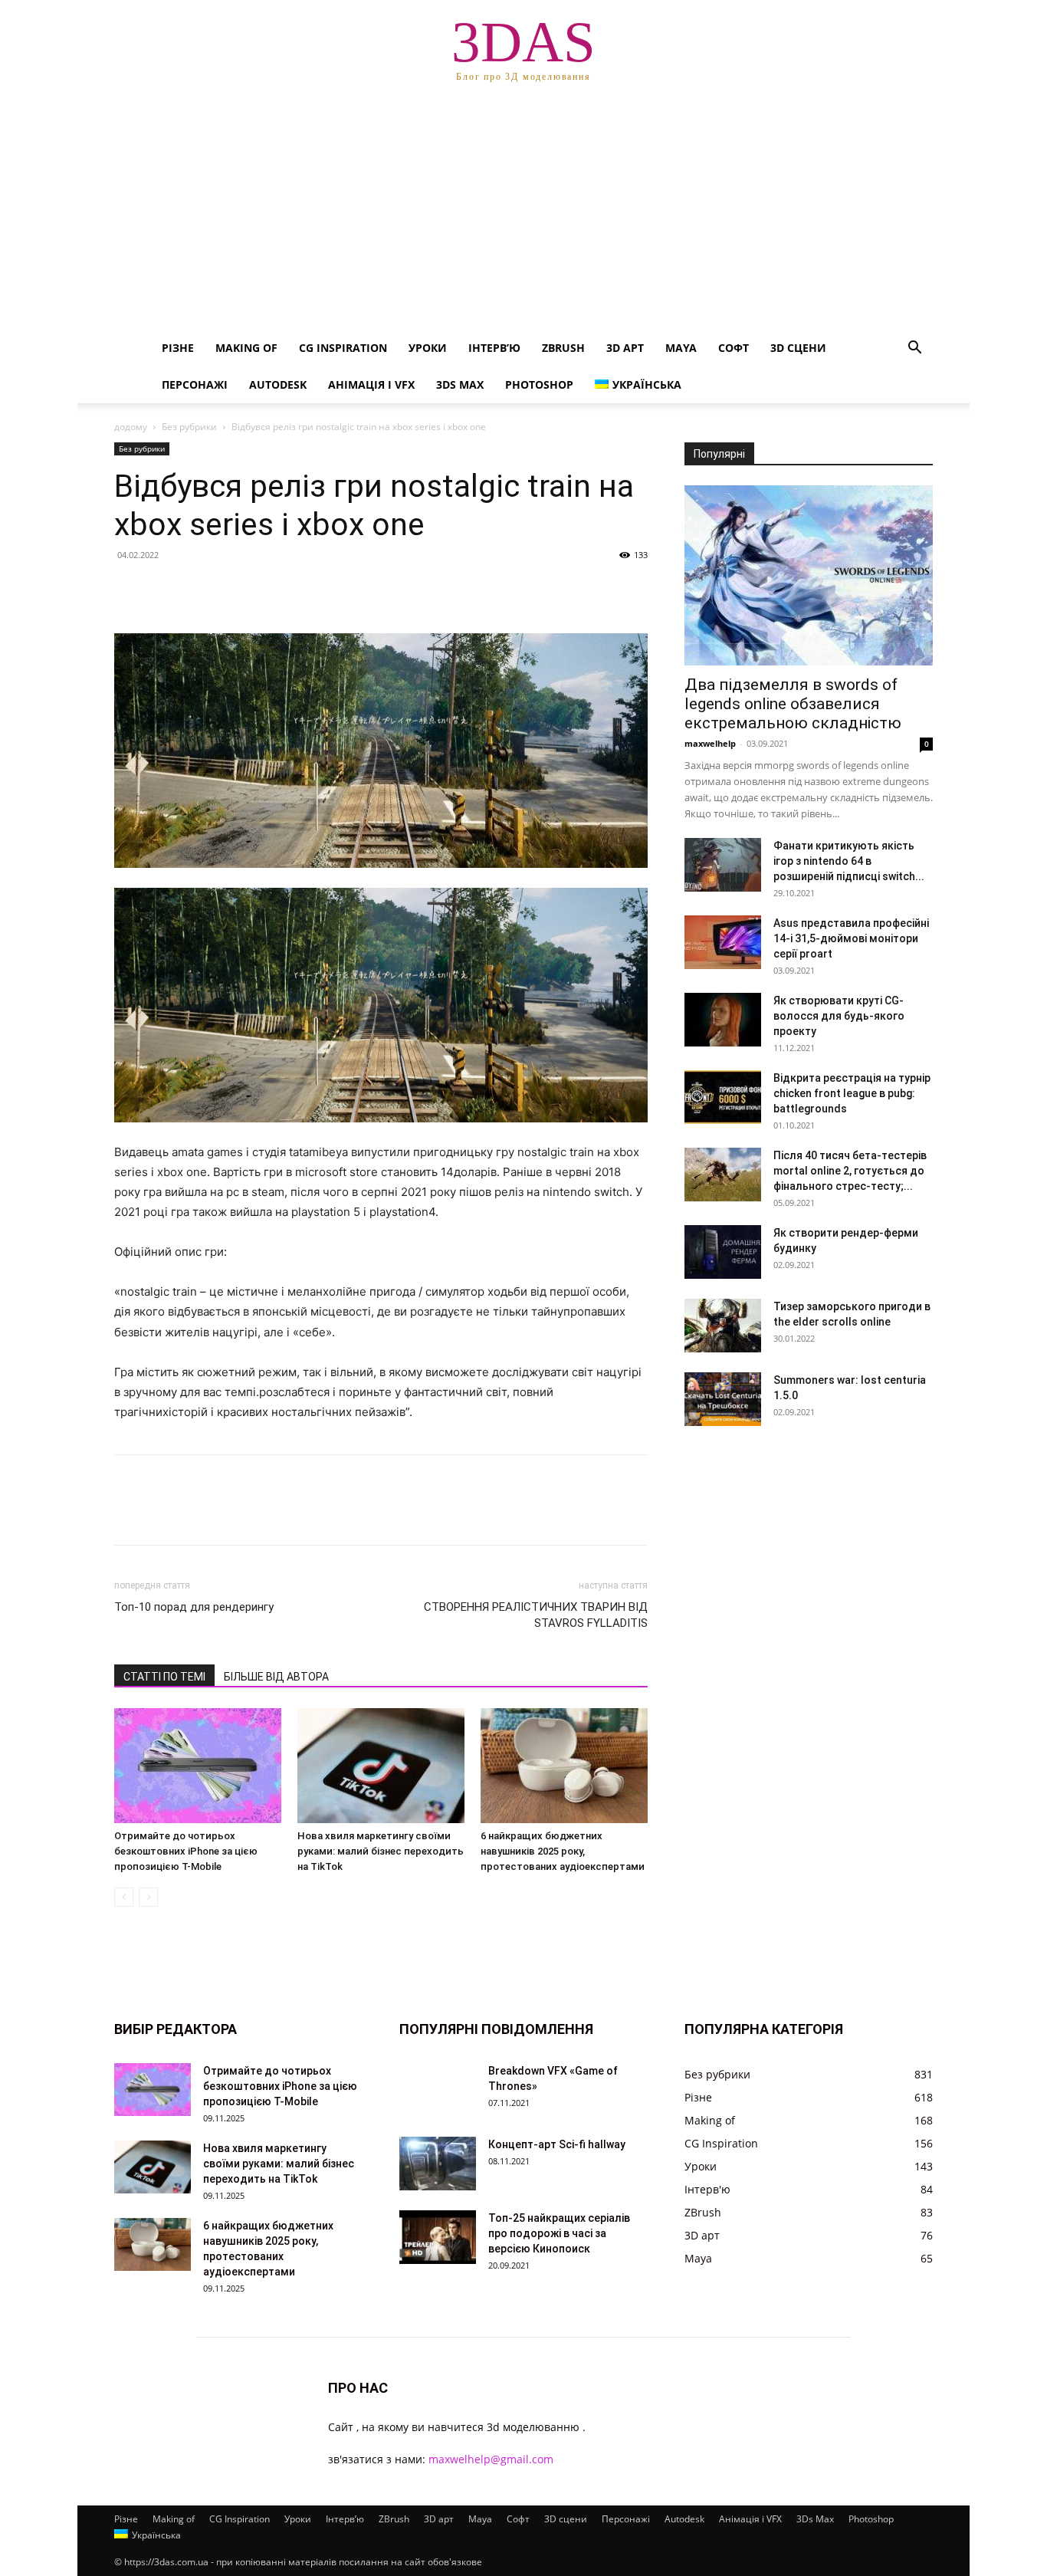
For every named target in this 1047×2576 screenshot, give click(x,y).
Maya (681, 348)
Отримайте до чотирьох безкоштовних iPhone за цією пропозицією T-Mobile (186, 1851)
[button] (914, 349)
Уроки (428, 348)
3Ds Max (460, 384)
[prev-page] (124, 1897)
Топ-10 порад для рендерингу (194, 1607)
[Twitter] (165, 590)
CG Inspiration (343, 348)
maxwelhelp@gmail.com (491, 2459)
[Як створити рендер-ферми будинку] (723, 1252)
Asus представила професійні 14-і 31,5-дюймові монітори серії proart (851, 938)
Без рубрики (189, 427)
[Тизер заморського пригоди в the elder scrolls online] (723, 1326)
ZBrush (563, 348)
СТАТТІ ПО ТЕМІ (164, 1677)
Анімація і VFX (371, 384)
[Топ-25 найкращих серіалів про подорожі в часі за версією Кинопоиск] (438, 2237)
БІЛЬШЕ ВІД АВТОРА (276, 1677)
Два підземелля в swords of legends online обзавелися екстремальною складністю (793, 704)
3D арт (625, 348)
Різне (178, 348)
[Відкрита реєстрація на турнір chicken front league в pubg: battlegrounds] (723, 1097)
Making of (246, 348)
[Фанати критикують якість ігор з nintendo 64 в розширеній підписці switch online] (723, 865)
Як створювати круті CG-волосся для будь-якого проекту (839, 1016)
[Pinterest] (200, 590)
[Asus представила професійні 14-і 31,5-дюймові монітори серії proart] (723, 942)
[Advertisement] (523, 215)
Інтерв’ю (494, 348)
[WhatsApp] (235, 590)
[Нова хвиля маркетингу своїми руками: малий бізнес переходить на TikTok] (381, 1766)
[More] (271, 590)
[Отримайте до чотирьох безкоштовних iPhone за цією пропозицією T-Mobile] (198, 1766)
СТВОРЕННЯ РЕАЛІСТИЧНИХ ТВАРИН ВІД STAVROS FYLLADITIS (536, 1615)
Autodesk (278, 384)
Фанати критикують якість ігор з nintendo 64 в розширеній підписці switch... (849, 861)
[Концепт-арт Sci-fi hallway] (438, 2164)
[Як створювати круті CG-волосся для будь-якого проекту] (723, 1020)
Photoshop (539, 384)
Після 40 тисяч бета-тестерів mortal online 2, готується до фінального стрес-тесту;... (850, 1171)
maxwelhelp (710, 743)
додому (131, 427)
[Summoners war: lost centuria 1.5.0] (723, 1399)
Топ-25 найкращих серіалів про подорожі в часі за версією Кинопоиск (559, 2233)
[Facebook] (130, 590)
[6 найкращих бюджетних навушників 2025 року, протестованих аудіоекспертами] (564, 1766)
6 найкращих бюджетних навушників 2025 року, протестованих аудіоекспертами (563, 1851)
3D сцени (798, 348)
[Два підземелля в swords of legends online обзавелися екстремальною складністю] (809, 575)
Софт (734, 348)
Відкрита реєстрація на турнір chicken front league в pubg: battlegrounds (852, 1093)
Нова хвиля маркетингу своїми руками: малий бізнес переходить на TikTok (381, 1851)
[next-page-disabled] (148, 1897)
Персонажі (195, 384)
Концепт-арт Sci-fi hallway (557, 2144)
